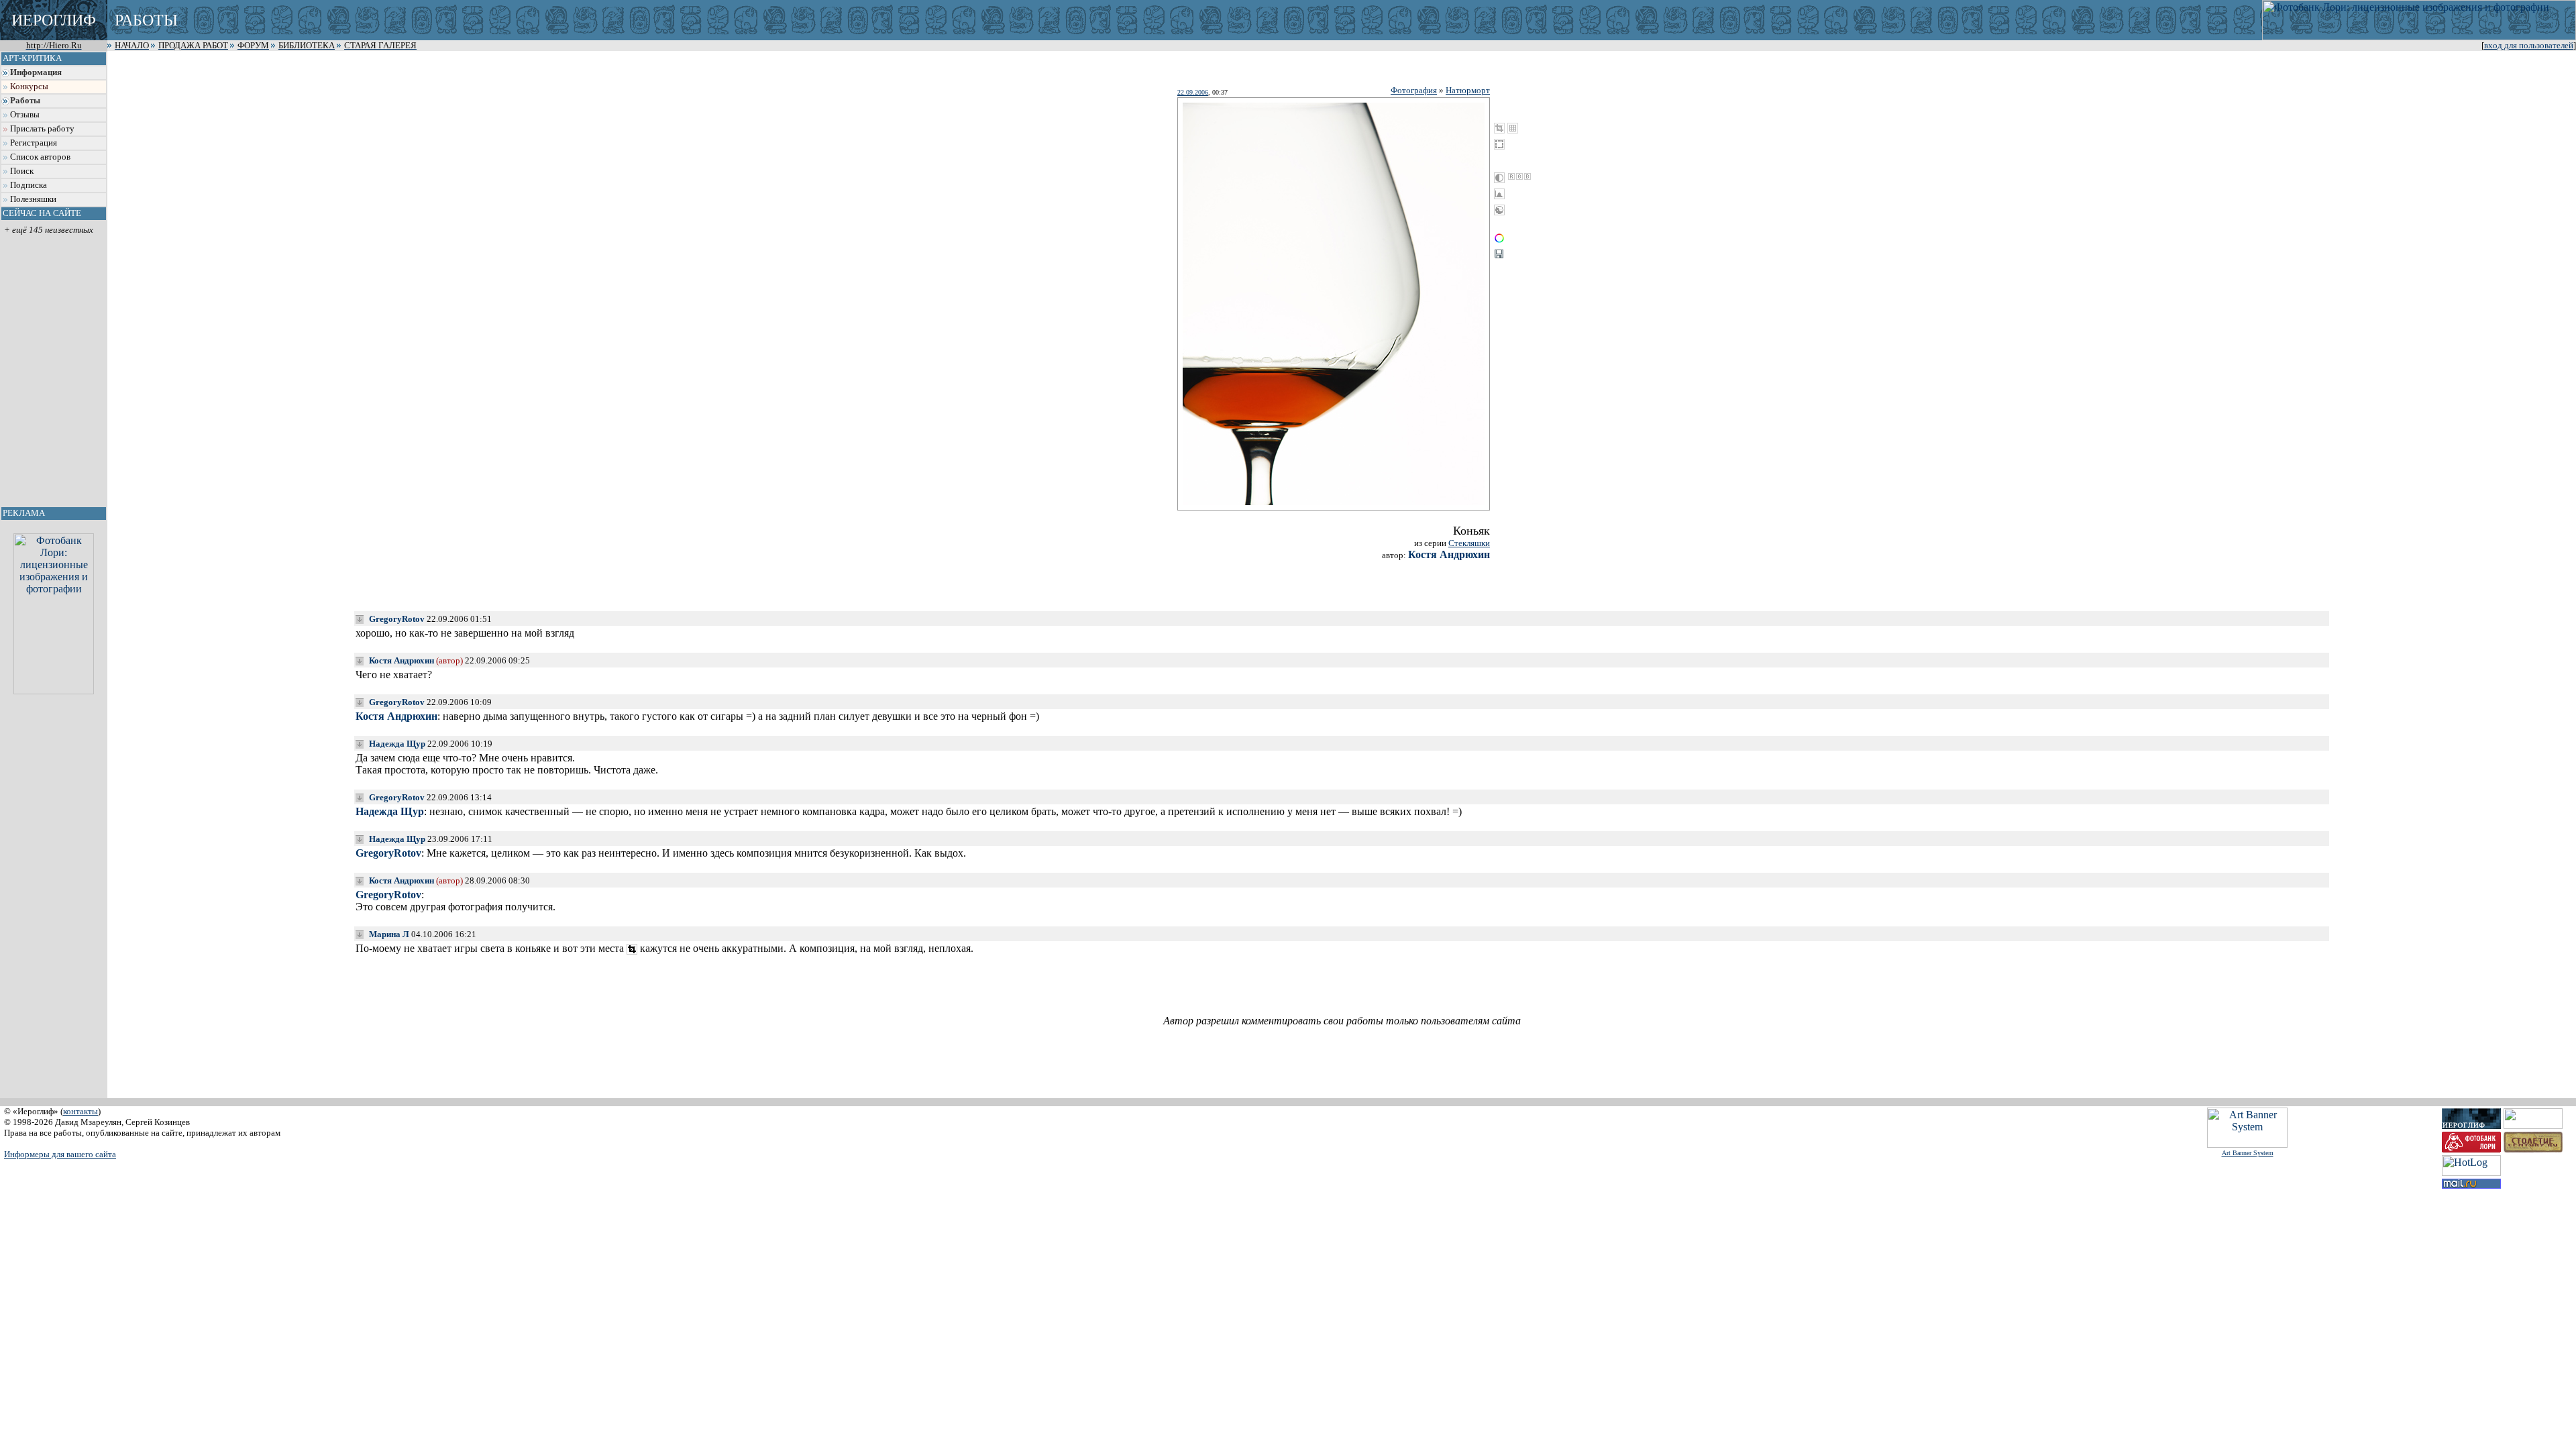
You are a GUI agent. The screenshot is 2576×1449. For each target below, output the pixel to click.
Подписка (29, 185)
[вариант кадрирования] (632, 949)
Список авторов (40, 157)
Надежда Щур (397, 744)
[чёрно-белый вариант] (1499, 178)
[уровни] (1499, 194)
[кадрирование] (1499, 128)
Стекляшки (1469, 543)
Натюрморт (1468, 90)
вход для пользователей (2529, 46)
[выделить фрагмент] (1499, 144)
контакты (80, 1111)
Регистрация (34, 143)
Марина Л (389, 934)
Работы (25, 101)
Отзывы (25, 115)
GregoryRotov (397, 619)
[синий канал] (1527, 176)
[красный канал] (1511, 176)
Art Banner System (2248, 1153)
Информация (36, 72)
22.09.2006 (1193, 92)
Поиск (22, 171)
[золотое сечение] (1513, 128)
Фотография (1414, 90)
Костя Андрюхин (1449, 554)
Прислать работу (42, 129)
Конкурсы (29, 87)
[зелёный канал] (1519, 176)
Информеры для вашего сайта (60, 1154)
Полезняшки (33, 199)
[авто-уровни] (1499, 210)
